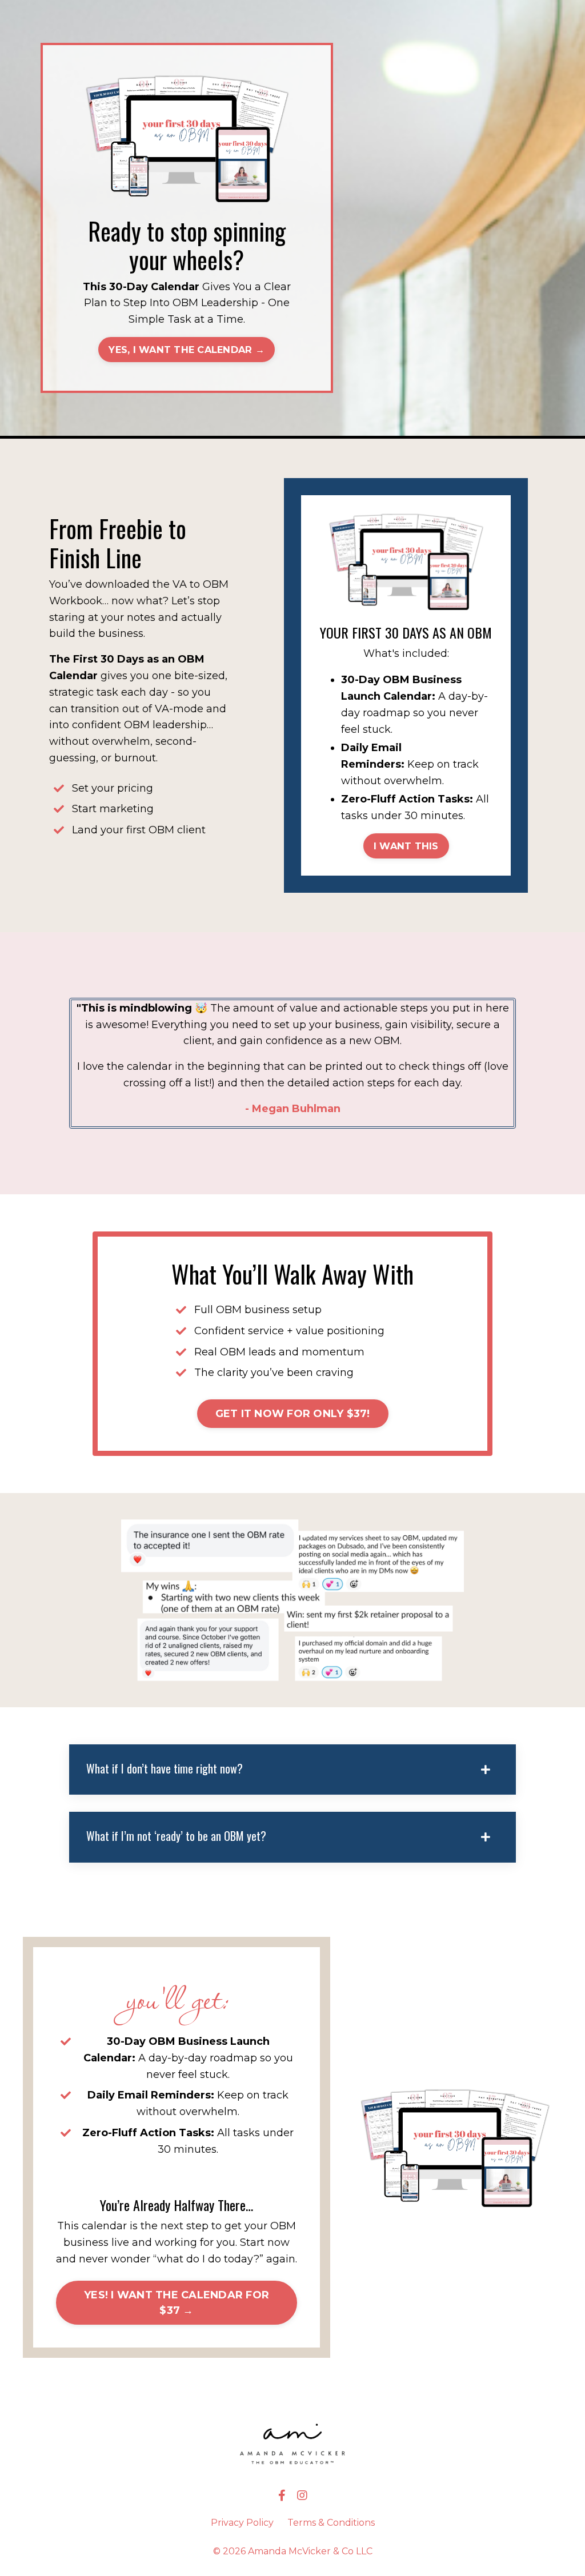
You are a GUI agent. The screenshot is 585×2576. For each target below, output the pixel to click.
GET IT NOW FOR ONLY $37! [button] (293, 1414)
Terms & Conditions (331, 2523)
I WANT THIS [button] (406, 846)
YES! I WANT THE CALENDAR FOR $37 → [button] (177, 2303)
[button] (187, 349)
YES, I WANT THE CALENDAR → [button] (187, 350)
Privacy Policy (242, 2523)
